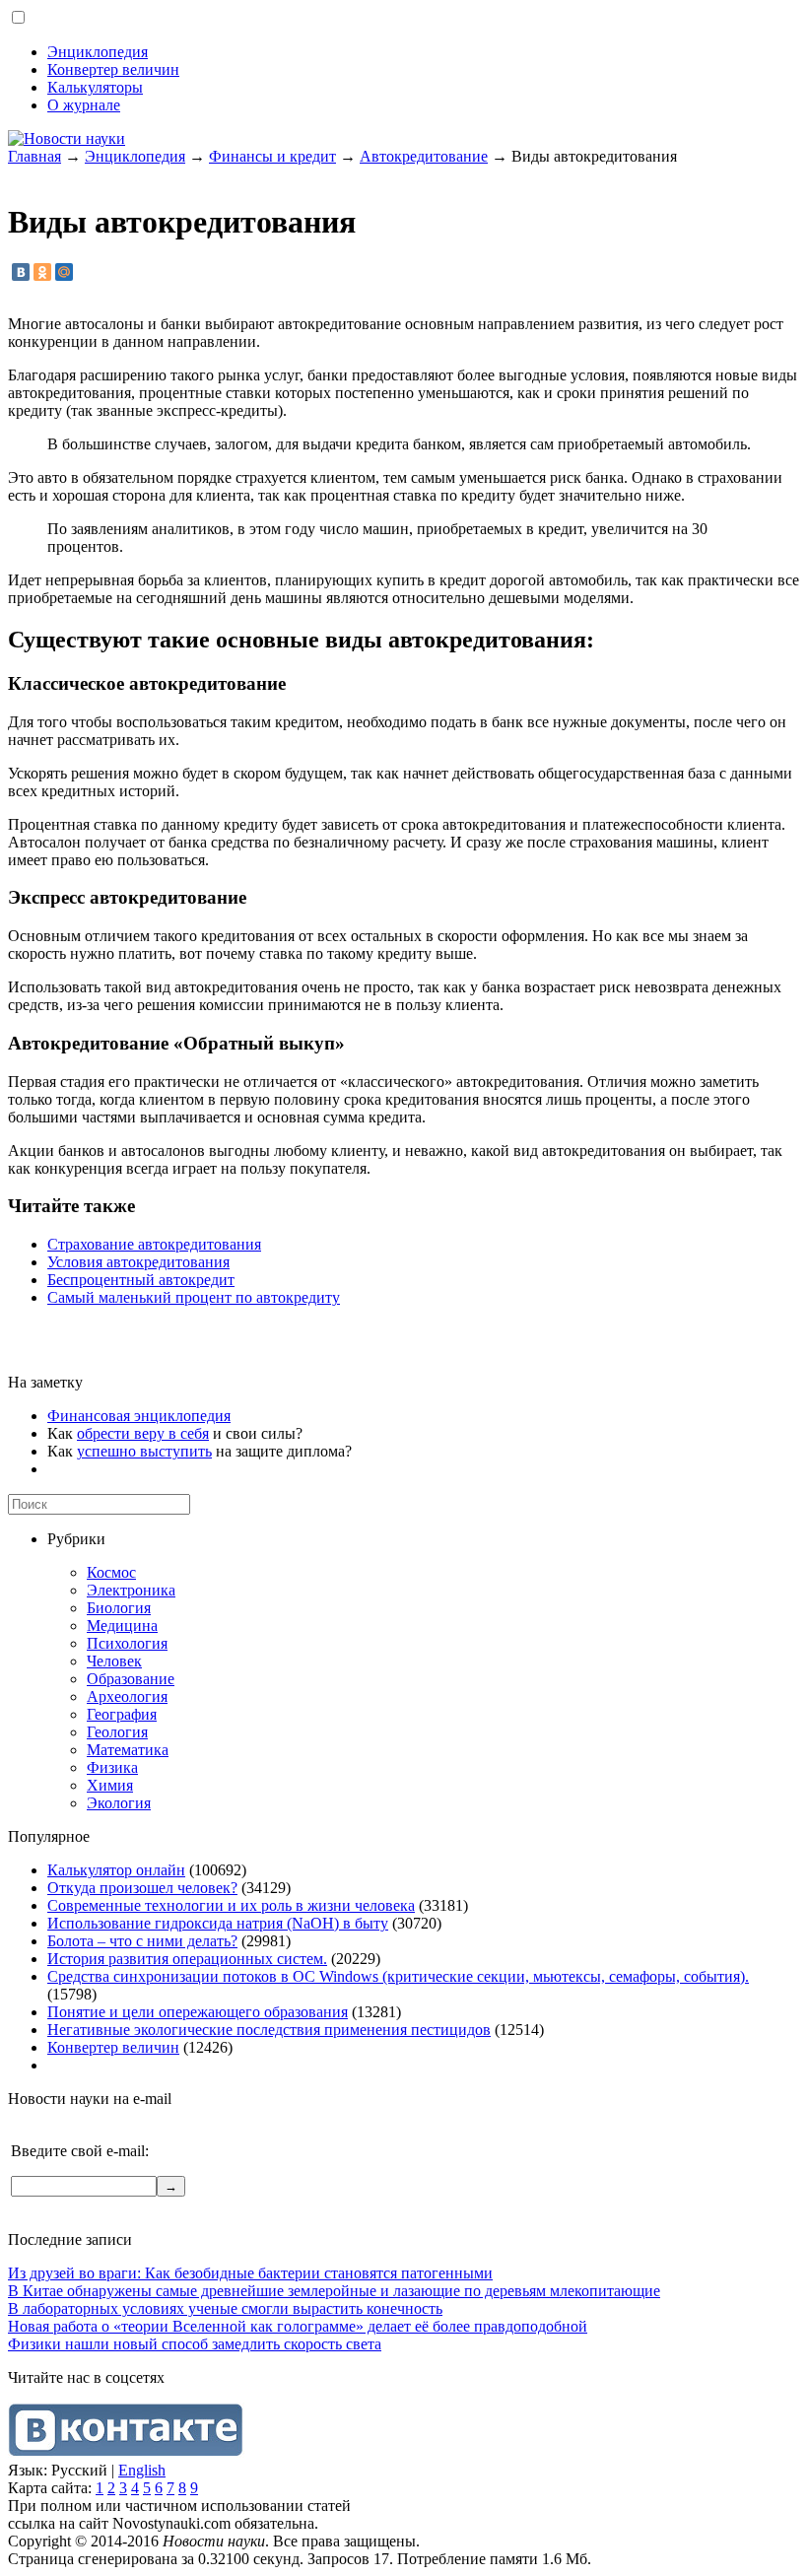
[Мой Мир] (64, 272)
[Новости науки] (67, 138)
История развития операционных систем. (187, 1959)
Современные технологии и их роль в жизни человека (231, 1905)
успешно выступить (144, 1451)
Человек (114, 1661)
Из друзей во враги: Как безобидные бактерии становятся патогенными (250, 2273)
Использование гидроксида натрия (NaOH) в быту (218, 1923)
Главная (34, 156)
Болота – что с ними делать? (142, 1941)
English (142, 2470)
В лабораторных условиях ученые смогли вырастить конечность (225, 2308)
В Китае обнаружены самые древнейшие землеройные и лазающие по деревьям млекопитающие (334, 2291)
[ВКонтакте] (21, 272)
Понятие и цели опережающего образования (198, 2012)
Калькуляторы (95, 87)
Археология (127, 1696)
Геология (117, 1732)
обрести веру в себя (143, 1433)
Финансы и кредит (272, 156)
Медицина (122, 1626)
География (122, 1714)
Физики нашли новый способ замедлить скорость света (195, 2344)
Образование (131, 1679)
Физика (112, 1767)
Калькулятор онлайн (116, 1870)
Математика (128, 1750)
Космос (111, 1572)
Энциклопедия (98, 52)
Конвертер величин (113, 69)
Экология (119, 1803)
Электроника (131, 1590)
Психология (127, 1643)
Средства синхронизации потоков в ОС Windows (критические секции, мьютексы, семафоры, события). (398, 1976)
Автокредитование (424, 156)
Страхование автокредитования (154, 1244)
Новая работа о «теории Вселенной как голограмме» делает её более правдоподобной (298, 2326)
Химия (110, 1785)
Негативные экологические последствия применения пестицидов (269, 2030)
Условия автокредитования (138, 1262)
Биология (119, 1608)
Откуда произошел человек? (142, 1888)
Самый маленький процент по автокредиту (194, 1297)
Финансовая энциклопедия (139, 1416)
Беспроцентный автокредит (141, 1280)
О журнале (84, 105)
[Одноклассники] (42, 272)
